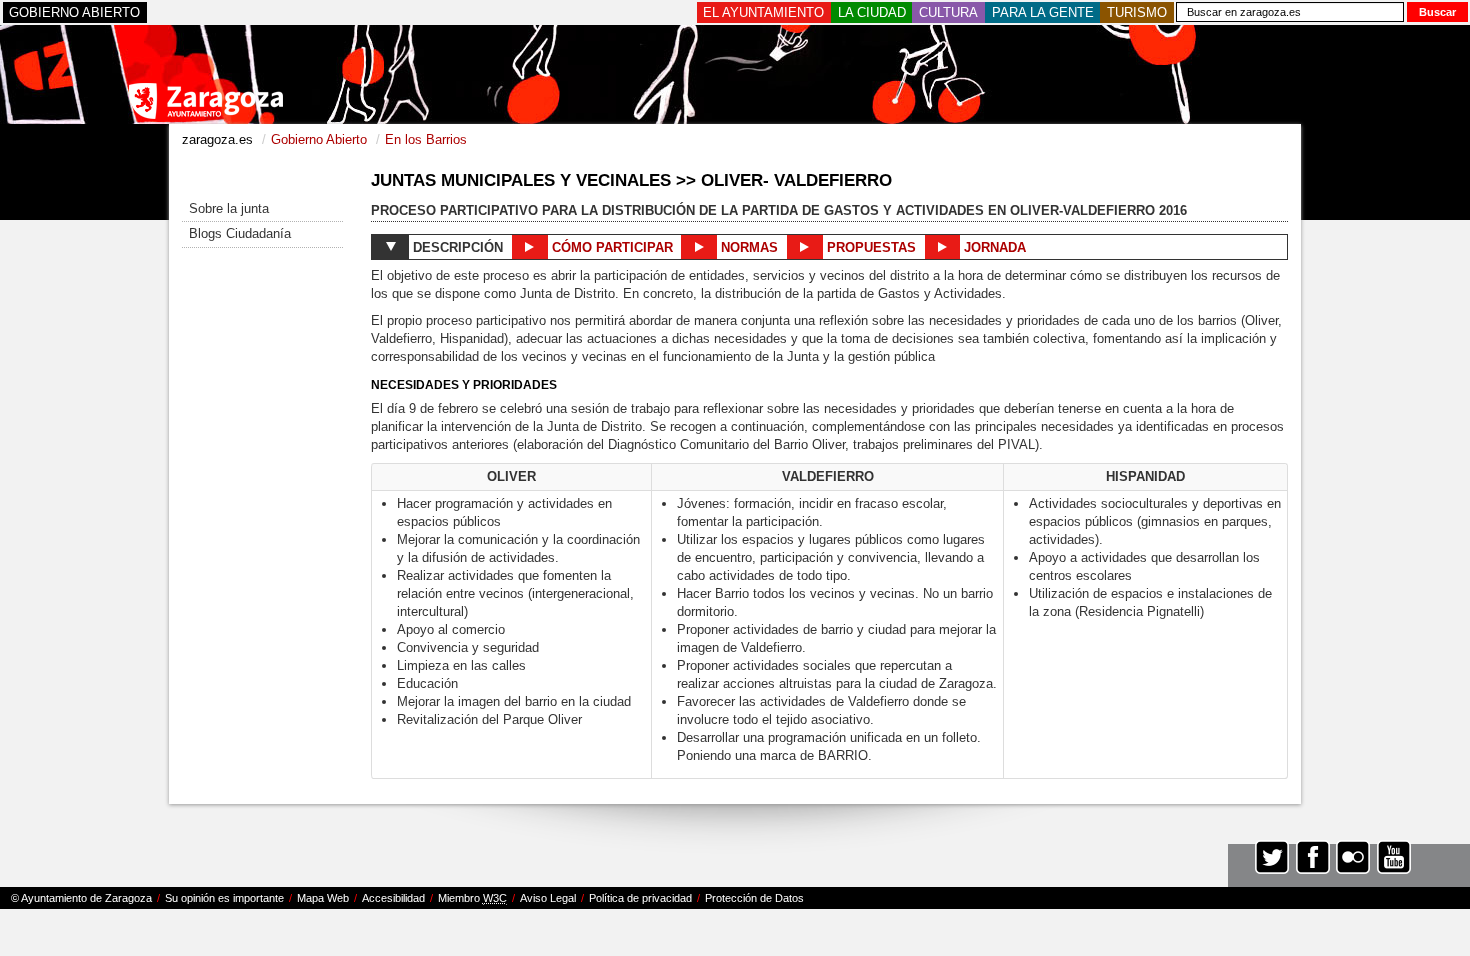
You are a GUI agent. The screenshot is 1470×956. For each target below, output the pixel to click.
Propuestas (869, 247)
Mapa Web (323, 898)
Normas (747, 247)
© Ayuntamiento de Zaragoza (81, 898)
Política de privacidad (640, 898)
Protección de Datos (754, 898)
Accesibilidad (393, 898)
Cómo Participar (610, 247)
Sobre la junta (229, 208)
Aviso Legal (548, 898)
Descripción (456, 247)
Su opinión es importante (224, 898)
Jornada (993, 247)
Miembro (472, 898)
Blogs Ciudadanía (240, 233)
